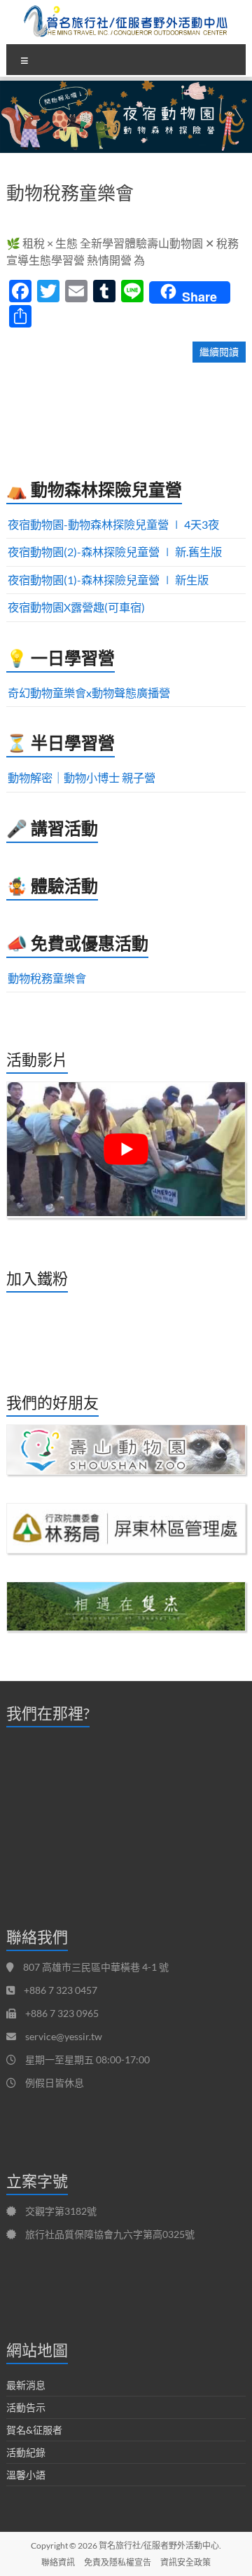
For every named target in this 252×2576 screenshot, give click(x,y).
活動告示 (26, 2407)
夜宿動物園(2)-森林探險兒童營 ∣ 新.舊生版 (115, 552)
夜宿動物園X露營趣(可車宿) (76, 607)
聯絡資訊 (58, 2562)
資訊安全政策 (185, 2562)
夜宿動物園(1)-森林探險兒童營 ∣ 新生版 (108, 580)
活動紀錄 (26, 2452)
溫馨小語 (26, 2475)
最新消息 (26, 2385)
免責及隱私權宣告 (118, 2562)
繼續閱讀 (219, 352)
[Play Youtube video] (126, 1149)
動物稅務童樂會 (70, 193)
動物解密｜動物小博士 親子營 (82, 777)
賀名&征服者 (34, 2430)
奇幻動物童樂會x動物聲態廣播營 (89, 693)
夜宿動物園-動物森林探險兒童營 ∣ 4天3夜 (113, 524)
